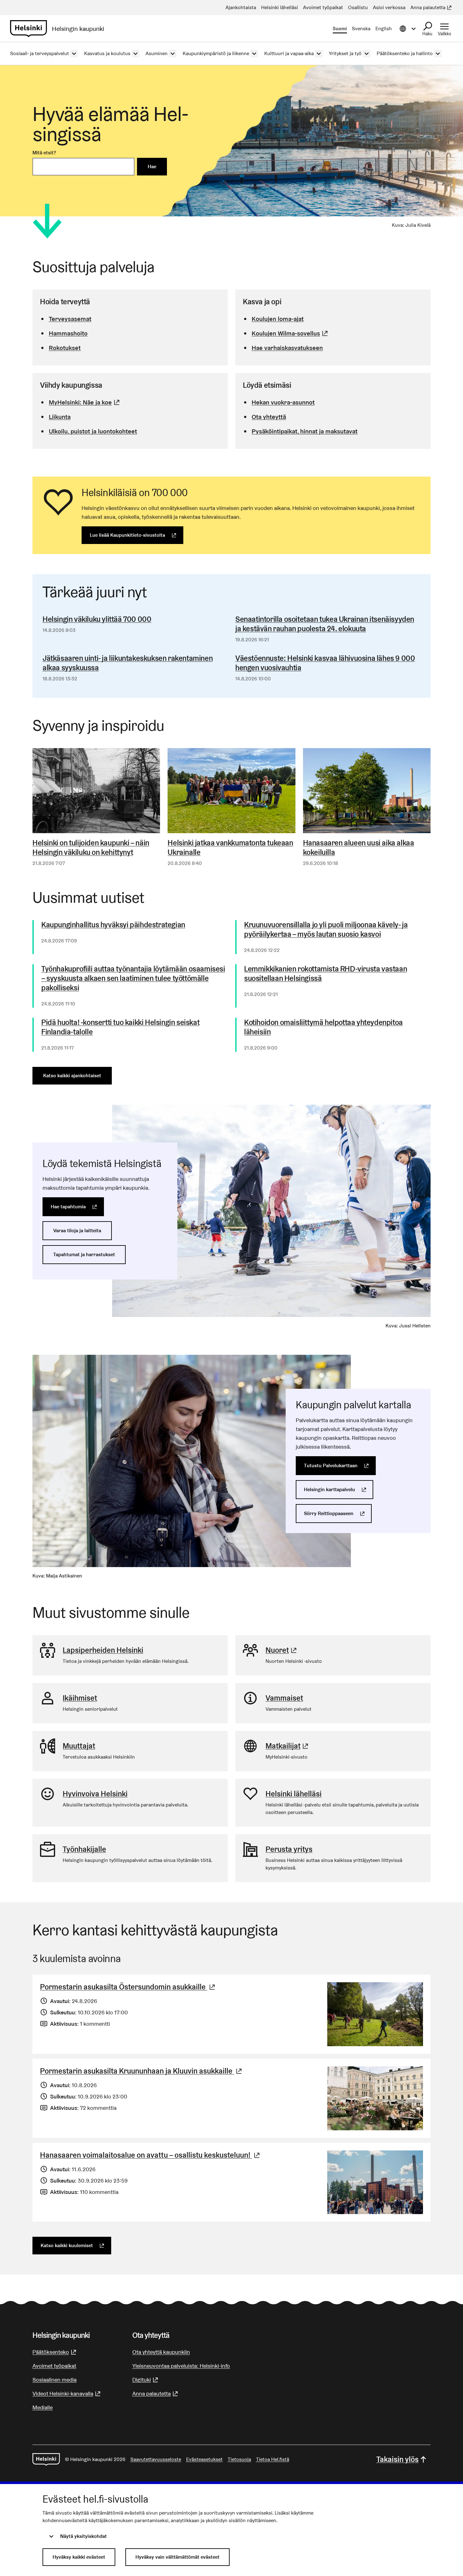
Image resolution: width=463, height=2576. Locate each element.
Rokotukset (65, 348)
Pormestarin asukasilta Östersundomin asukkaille (128, 1987)
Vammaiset (284, 1698)
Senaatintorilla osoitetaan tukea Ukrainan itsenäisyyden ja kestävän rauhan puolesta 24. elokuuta (325, 624)
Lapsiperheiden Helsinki (103, 1650)
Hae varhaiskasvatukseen (287, 348)
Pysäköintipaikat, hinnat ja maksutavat (305, 431)
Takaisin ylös (397, 2459)
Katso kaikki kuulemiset (76, 2245)
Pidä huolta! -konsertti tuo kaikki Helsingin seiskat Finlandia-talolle (120, 1027)
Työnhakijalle (84, 1849)
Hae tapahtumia (77, 1207)
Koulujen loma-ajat (278, 319)
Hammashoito (68, 333)
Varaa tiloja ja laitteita (77, 1231)
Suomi (340, 29)
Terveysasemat (70, 319)
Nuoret (282, 1650)
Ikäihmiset (80, 1698)
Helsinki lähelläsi (294, 1794)
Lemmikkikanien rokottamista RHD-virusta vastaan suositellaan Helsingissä (326, 974)
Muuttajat (79, 1746)
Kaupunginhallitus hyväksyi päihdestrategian (113, 925)
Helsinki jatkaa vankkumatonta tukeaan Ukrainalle (230, 848)
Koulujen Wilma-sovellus (291, 333)
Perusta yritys (289, 1849)
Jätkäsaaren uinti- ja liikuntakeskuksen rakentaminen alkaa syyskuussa (128, 663)
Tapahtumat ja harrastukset (84, 1254)
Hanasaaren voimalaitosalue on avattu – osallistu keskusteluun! (151, 2155)
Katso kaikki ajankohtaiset (72, 1076)
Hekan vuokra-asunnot (283, 402)
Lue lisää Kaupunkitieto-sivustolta (137, 535)
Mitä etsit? (44, 153)
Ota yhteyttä (269, 417)
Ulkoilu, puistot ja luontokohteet (93, 431)
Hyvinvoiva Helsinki (95, 1794)
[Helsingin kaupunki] (46, 2459)
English (384, 29)
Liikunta (60, 417)
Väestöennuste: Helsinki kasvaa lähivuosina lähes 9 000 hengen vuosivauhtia (325, 663)
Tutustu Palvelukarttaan (340, 1465)
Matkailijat (288, 1746)
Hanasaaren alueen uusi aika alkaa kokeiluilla (359, 848)
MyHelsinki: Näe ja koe (85, 402)
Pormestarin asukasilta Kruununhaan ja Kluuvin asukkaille (142, 2071)
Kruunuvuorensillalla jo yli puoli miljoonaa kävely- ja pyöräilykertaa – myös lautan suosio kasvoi (326, 930)
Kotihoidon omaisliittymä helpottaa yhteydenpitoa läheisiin (323, 1027)
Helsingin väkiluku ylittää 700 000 (97, 619)
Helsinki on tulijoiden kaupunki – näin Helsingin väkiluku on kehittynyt (91, 848)
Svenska (361, 29)
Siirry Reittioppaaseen (338, 1513)
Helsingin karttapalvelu (339, 1489)
